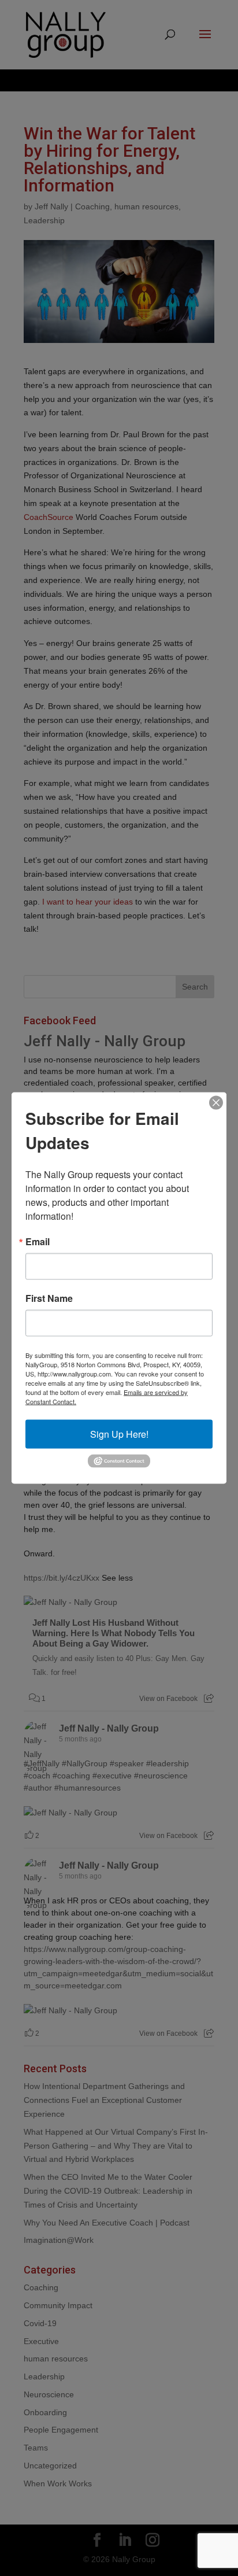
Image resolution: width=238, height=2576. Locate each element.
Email (38, 1242)
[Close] (216, 1103)
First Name (49, 1298)
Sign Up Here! (119, 1434)
